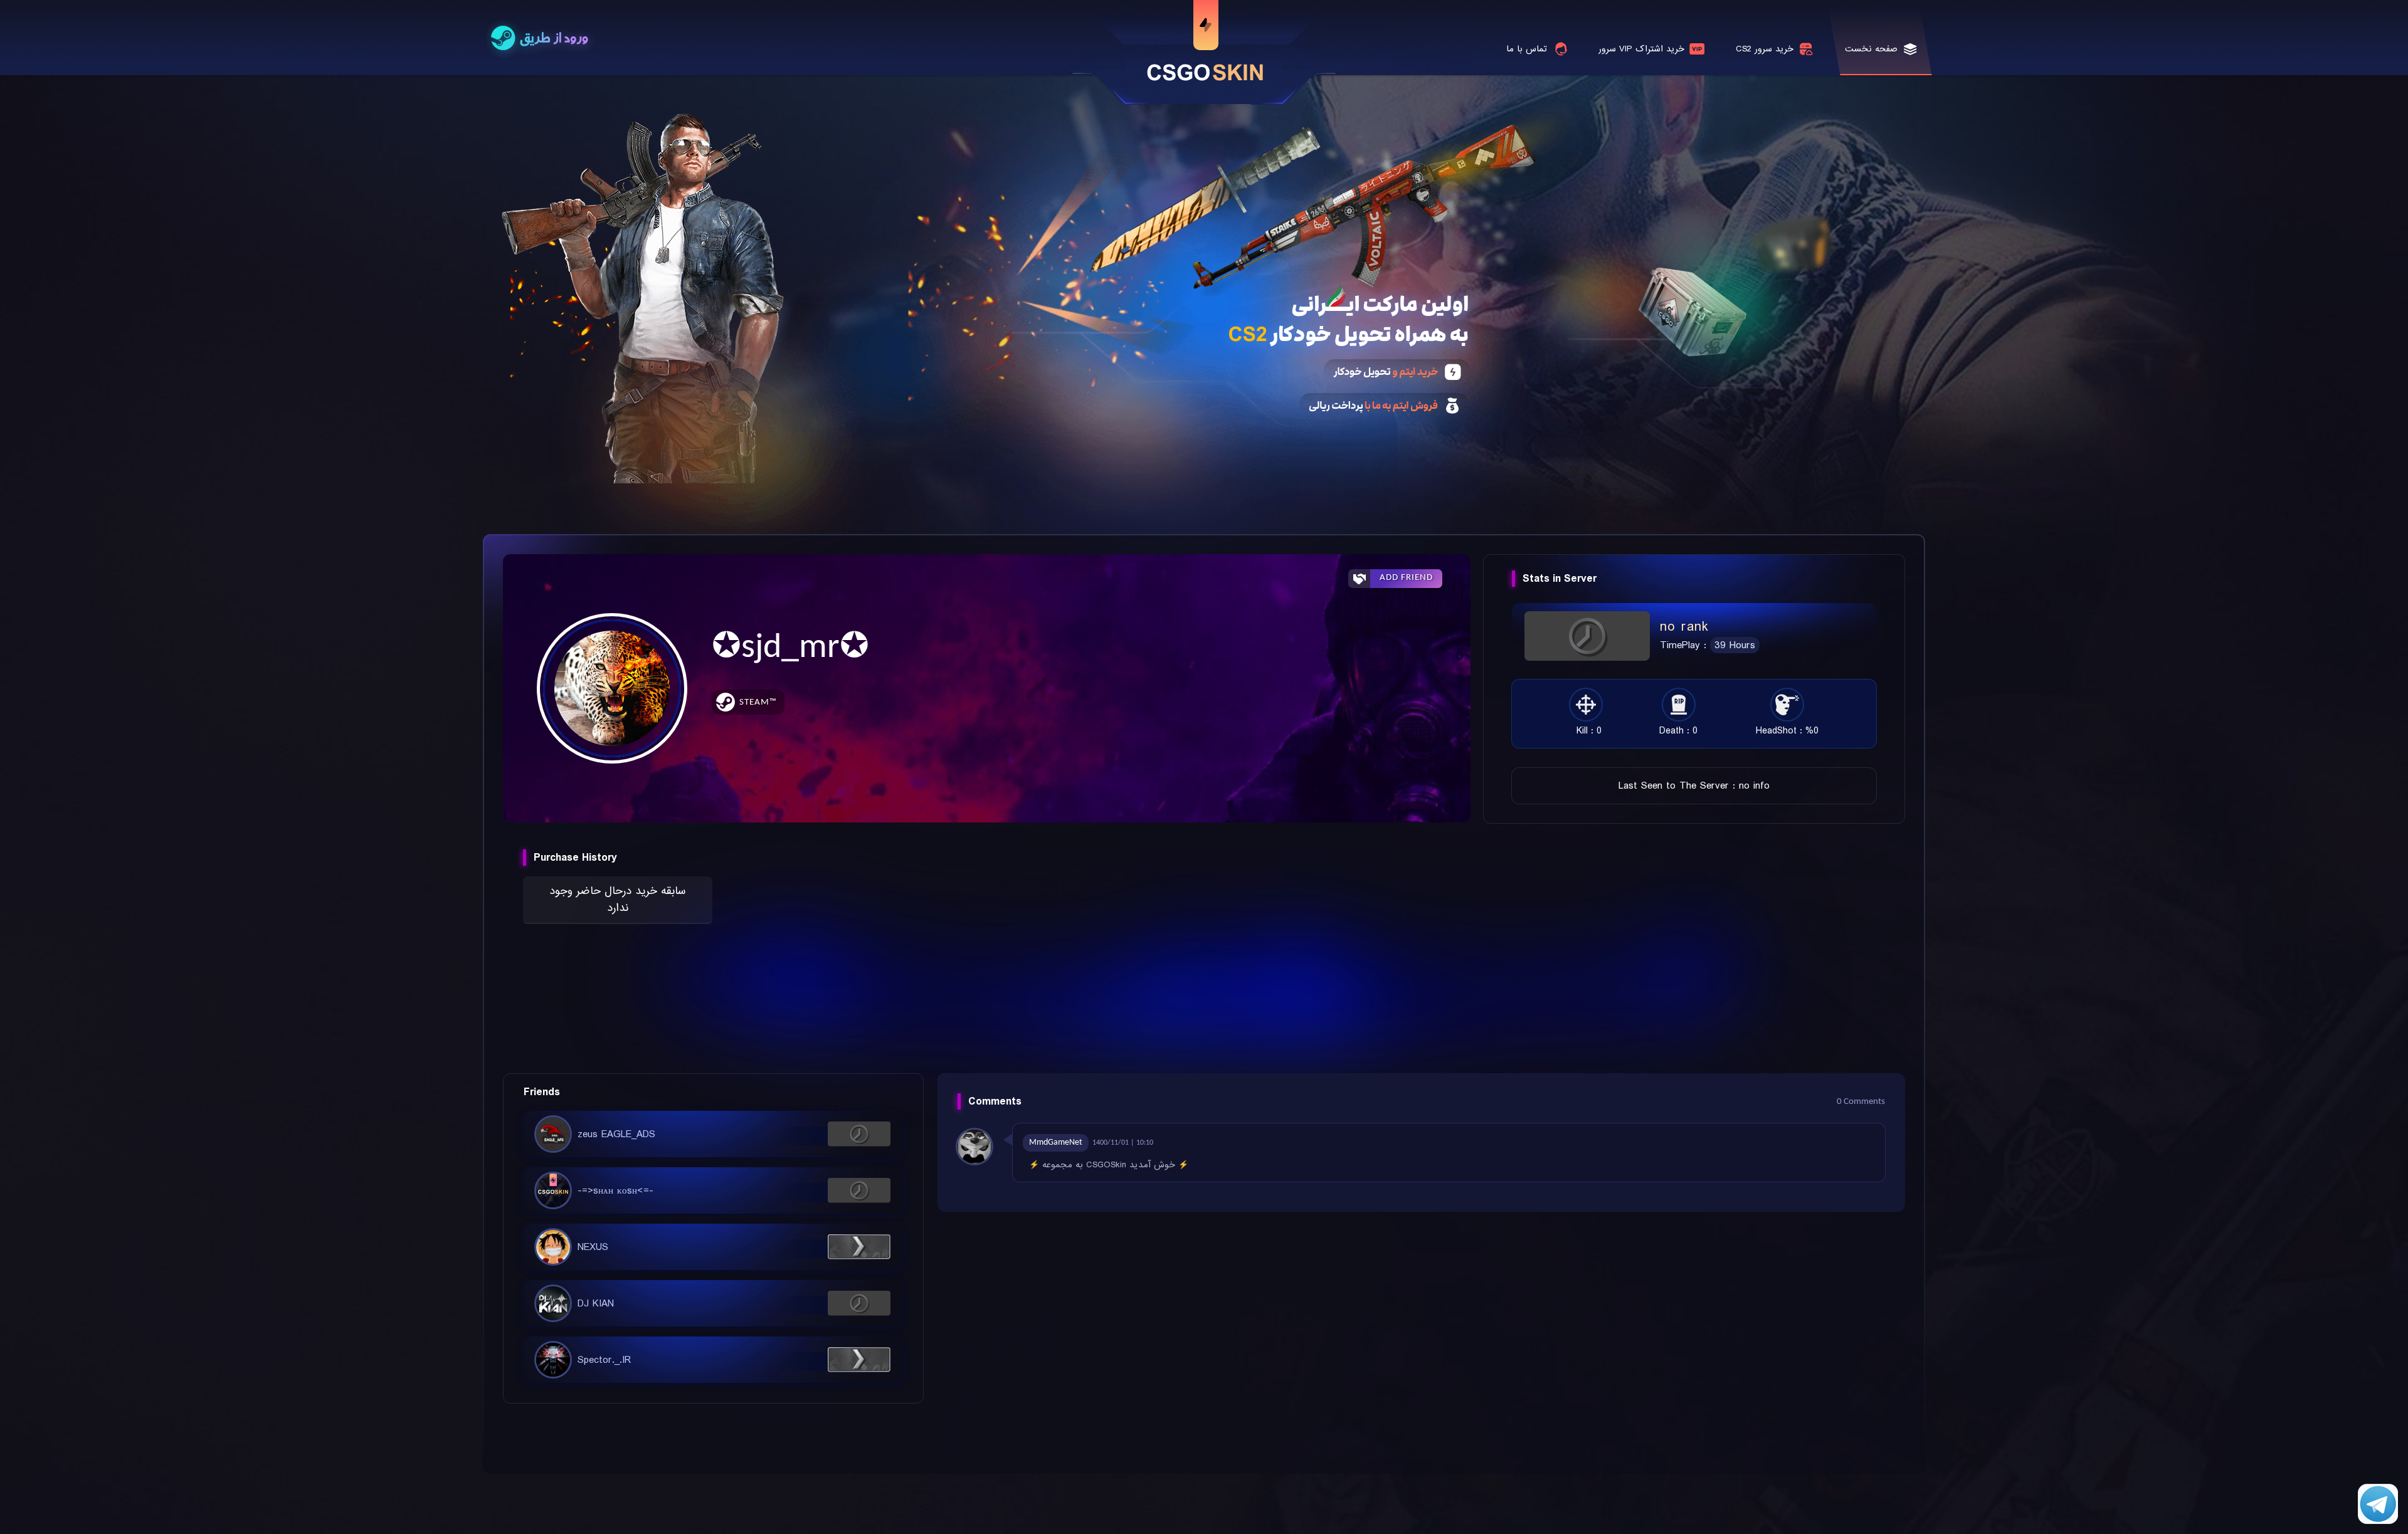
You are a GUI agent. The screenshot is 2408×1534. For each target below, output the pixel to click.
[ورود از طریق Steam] (540, 39)
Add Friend (1406, 578)
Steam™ (758, 702)
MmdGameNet (1056, 1143)
